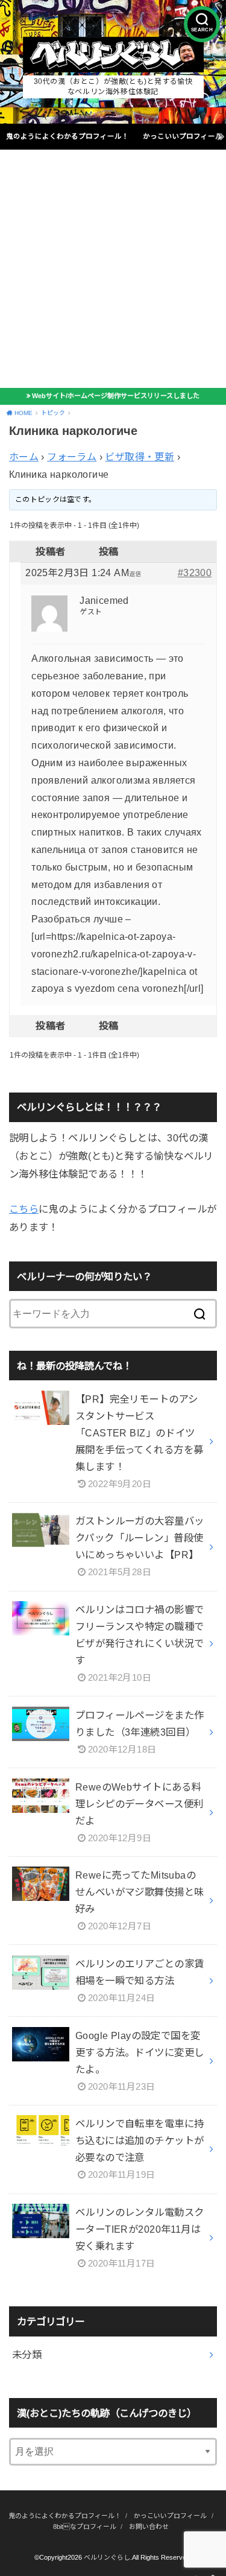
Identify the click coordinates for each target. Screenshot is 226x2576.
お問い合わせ (149, 2527)
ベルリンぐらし (107, 2557)
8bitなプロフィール (85, 2527)
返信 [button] (135, 574)
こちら (24, 1209)
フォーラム (72, 457)
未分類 (27, 2355)
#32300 (195, 573)
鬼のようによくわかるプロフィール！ (67, 136)
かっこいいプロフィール (183, 136)
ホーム (24, 457)
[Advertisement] (113, 269)
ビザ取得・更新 (140, 457)
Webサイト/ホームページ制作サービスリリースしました (116, 396)
